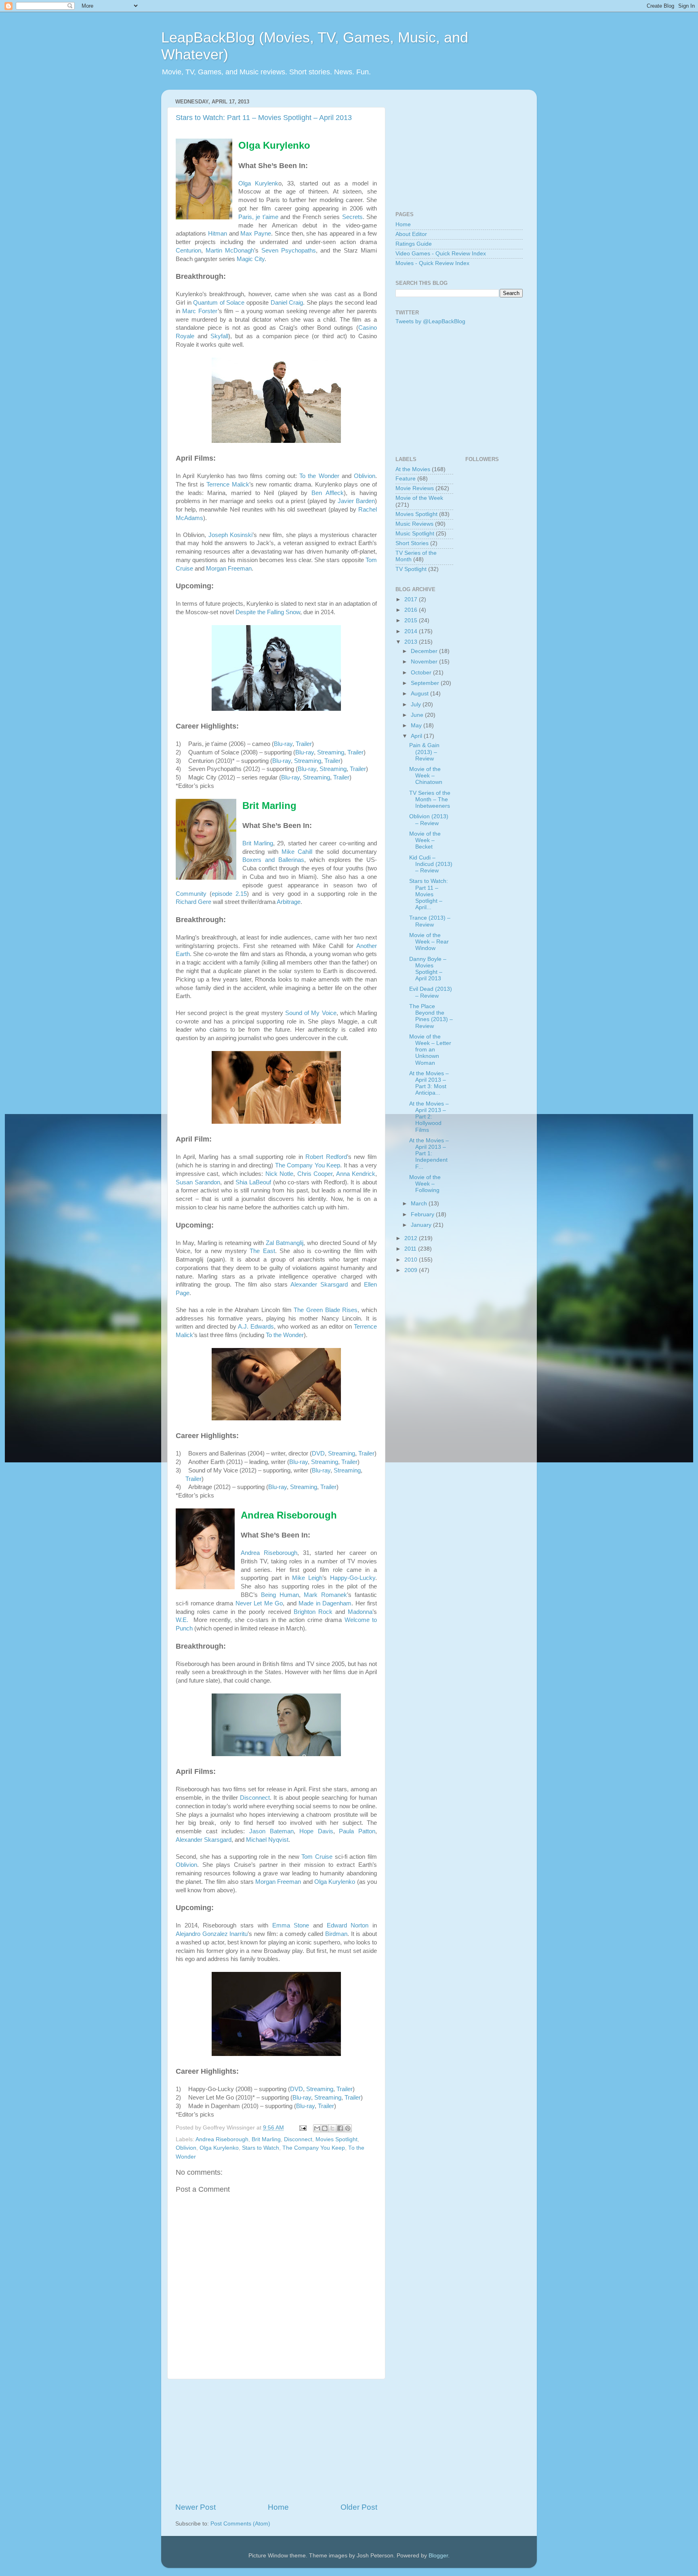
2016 (412, 610)
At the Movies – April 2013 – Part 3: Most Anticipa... (429, 1083)
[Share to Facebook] (340, 2128)
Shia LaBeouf (253, 1182)
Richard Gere (193, 902)
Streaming (331, 752)
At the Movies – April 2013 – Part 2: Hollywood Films (429, 1117)
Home (278, 2507)
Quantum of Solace (219, 303)
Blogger (438, 2556)
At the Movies (413, 469)
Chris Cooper (315, 1174)
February (423, 1214)
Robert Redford (326, 1157)
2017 (412, 599)
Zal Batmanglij (285, 1243)
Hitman (218, 234)
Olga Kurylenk (258, 183)
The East (262, 1251)
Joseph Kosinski (231, 535)
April (417, 736)
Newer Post (196, 2507)
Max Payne (256, 234)
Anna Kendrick (356, 1174)
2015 (412, 620)
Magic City (251, 259)
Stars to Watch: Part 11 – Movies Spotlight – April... (429, 894)
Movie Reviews (415, 488)
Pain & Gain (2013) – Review (424, 752)
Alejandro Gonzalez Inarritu (212, 1934)
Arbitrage (289, 902)
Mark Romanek (325, 1595)
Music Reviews (414, 524)
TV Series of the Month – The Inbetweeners (430, 799)
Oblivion (365, 476)
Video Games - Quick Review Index (441, 254)
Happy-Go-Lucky (353, 1578)
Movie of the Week (419, 498)
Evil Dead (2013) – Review (431, 992)
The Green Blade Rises (326, 1310)
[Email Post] (302, 2128)
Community (191, 894)
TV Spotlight (411, 569)
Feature (406, 479)
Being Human (280, 1595)
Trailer (304, 744)
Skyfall (219, 336)
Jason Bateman (271, 1831)
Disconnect (255, 1798)
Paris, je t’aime (258, 217)
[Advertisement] (276, 2441)
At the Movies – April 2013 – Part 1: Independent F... (429, 1154)
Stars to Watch (261, 2148)
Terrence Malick (228, 484)
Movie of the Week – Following (425, 1184)
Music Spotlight (415, 534)
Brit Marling (258, 843)
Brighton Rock (313, 1612)
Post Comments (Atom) (240, 2524)
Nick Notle (279, 1174)
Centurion (188, 251)
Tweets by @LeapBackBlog (430, 321)
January (422, 1225)
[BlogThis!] (325, 2128)
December (425, 651)
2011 (411, 1249)
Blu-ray (283, 744)
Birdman (336, 1934)
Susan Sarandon (198, 1182)
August (420, 694)
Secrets (352, 217)
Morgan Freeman (229, 569)
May (417, 726)
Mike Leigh (307, 1578)
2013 (412, 642)
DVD (318, 1453)
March (420, 1204)
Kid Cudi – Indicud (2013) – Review (431, 864)
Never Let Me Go (259, 1603)
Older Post (359, 2507)
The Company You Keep (308, 1165)
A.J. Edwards (256, 1327)
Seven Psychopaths (289, 251)
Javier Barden (356, 501)
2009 (412, 1270)
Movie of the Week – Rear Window (429, 942)
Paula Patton (357, 1831)
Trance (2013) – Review (430, 921)
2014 (412, 631)
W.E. (183, 1620)
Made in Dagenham (325, 1603)
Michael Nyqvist (267, 1840)
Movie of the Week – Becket (425, 840)
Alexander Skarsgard (319, 1285)
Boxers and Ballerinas (273, 860)
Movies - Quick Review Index (432, 263)
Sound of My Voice (311, 1013)
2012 (412, 1238)
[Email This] (317, 2128)
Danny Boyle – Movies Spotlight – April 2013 (428, 969)
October (422, 673)
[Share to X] (332, 2128)
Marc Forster (200, 311)
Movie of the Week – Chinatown (426, 776)
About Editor (411, 234)
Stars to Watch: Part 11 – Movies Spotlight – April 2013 (264, 118)
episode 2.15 (229, 894)
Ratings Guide (414, 244)
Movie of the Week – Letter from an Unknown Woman (430, 1050)
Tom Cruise (317, 1857)
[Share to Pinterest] (348, 2128)
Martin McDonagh (230, 251)
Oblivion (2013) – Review (429, 820)
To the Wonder (319, 476)
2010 (412, 1260)
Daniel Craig (287, 303)
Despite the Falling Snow (268, 612)
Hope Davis (316, 1831)
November (425, 662)
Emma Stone (291, 1925)
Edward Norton (348, 1925)
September (426, 683)
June (418, 715)
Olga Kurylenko (335, 1882)
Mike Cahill (297, 852)
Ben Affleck (328, 493)
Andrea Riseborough (269, 1553)
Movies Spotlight (336, 2139)
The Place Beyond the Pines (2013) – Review (431, 1016)
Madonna (360, 1612)
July (417, 705)
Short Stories (412, 543)
